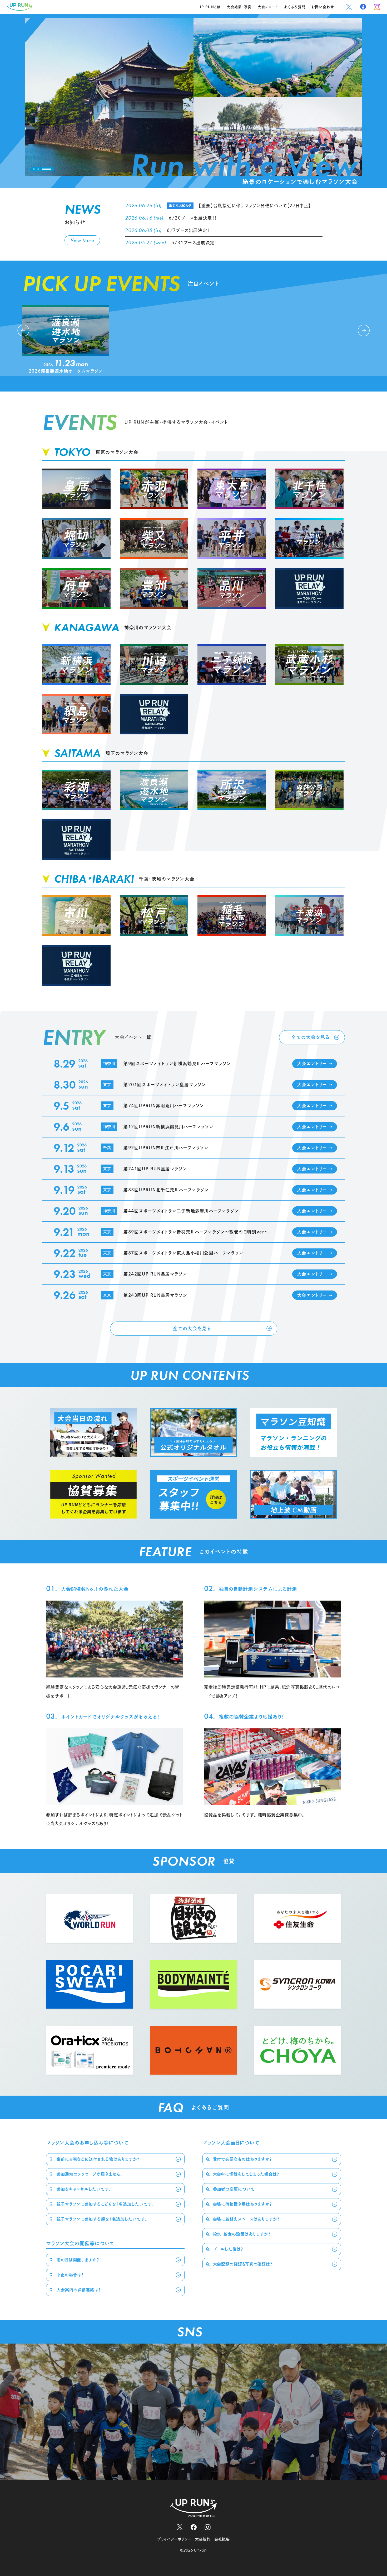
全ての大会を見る (311, 1037)
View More (82, 240)
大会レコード (268, 7)
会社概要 (222, 2539)
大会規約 (203, 2539)
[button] (38, 169)
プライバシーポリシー (174, 2539)
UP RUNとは (210, 7)
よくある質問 (295, 7)
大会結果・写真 (239, 7)
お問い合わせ (323, 7)
